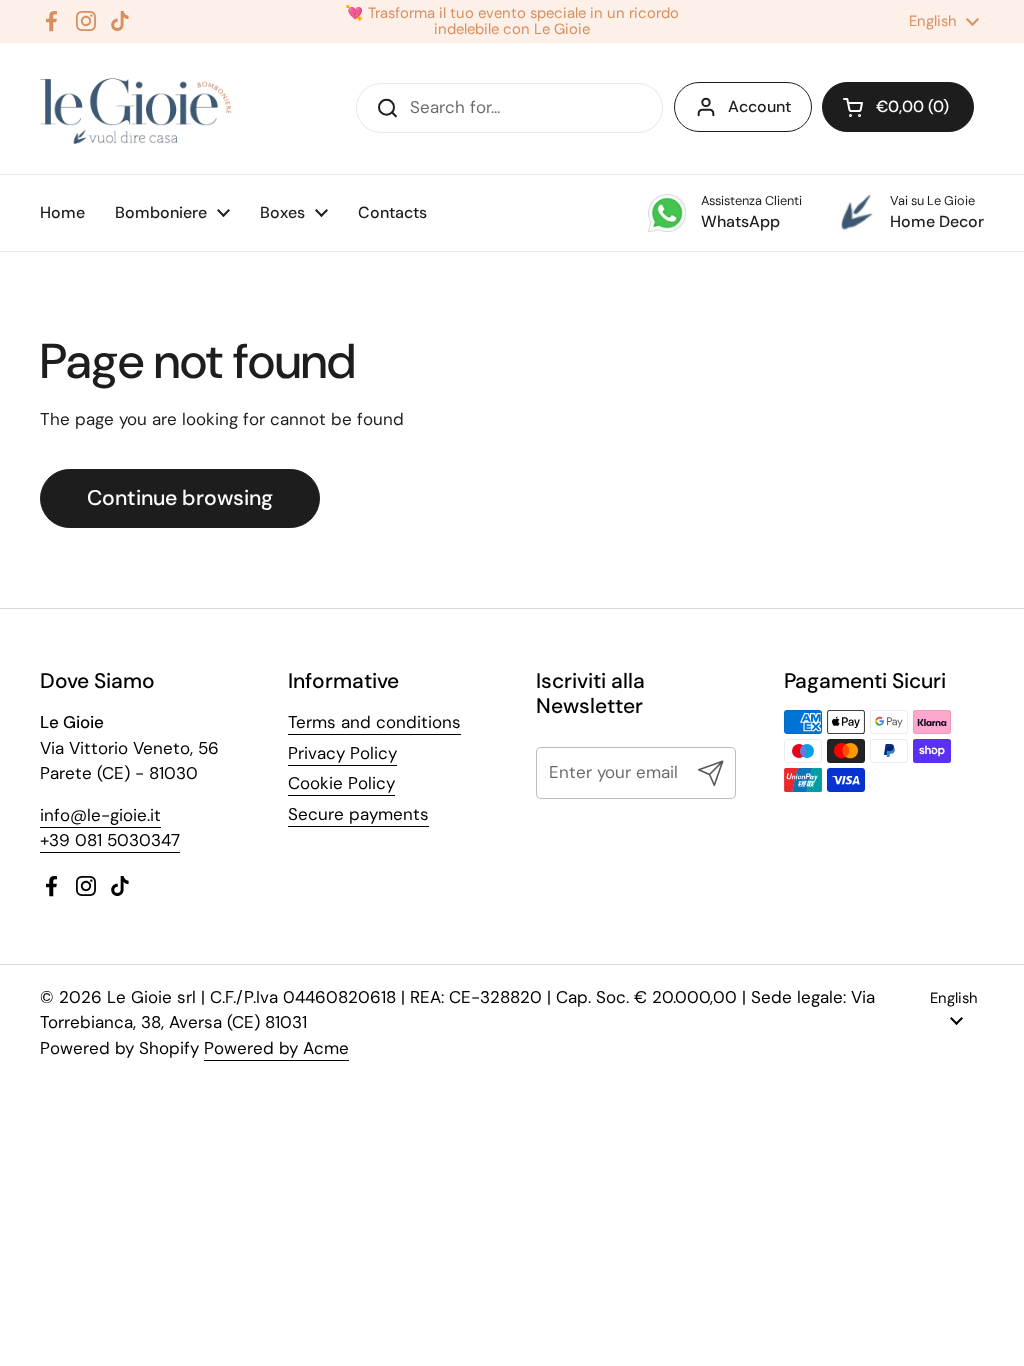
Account (759, 106)
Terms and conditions (374, 722)
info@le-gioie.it (100, 815)
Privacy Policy (342, 753)
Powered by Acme (276, 1048)
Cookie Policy (341, 783)
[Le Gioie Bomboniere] (137, 108)
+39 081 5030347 (110, 840)
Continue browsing (180, 498)
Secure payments (358, 814)
